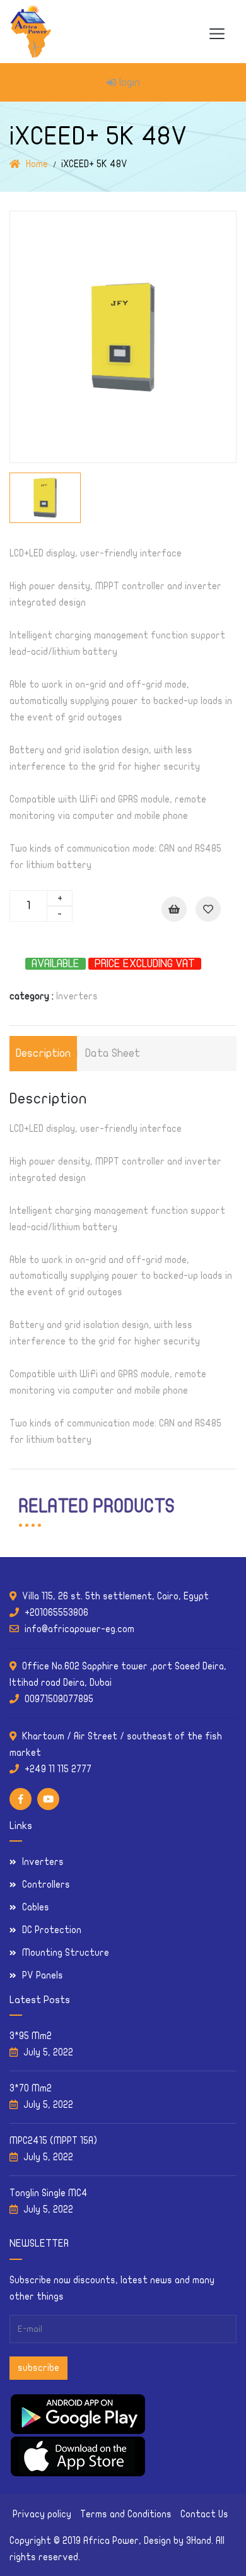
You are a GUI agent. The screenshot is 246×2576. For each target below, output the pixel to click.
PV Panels (43, 1975)
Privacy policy (42, 2514)
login (130, 82)
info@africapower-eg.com (79, 1629)
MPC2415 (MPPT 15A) (53, 2141)
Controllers (46, 1885)
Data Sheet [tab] (113, 1053)
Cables (36, 1907)
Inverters (77, 996)
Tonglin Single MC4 (49, 2193)
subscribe (38, 2368)
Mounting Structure (66, 1953)
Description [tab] (43, 1053)
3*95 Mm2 (31, 2036)
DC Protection (52, 1930)
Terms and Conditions (126, 2514)
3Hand (199, 2541)
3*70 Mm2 (31, 2088)
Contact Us (204, 2514)
